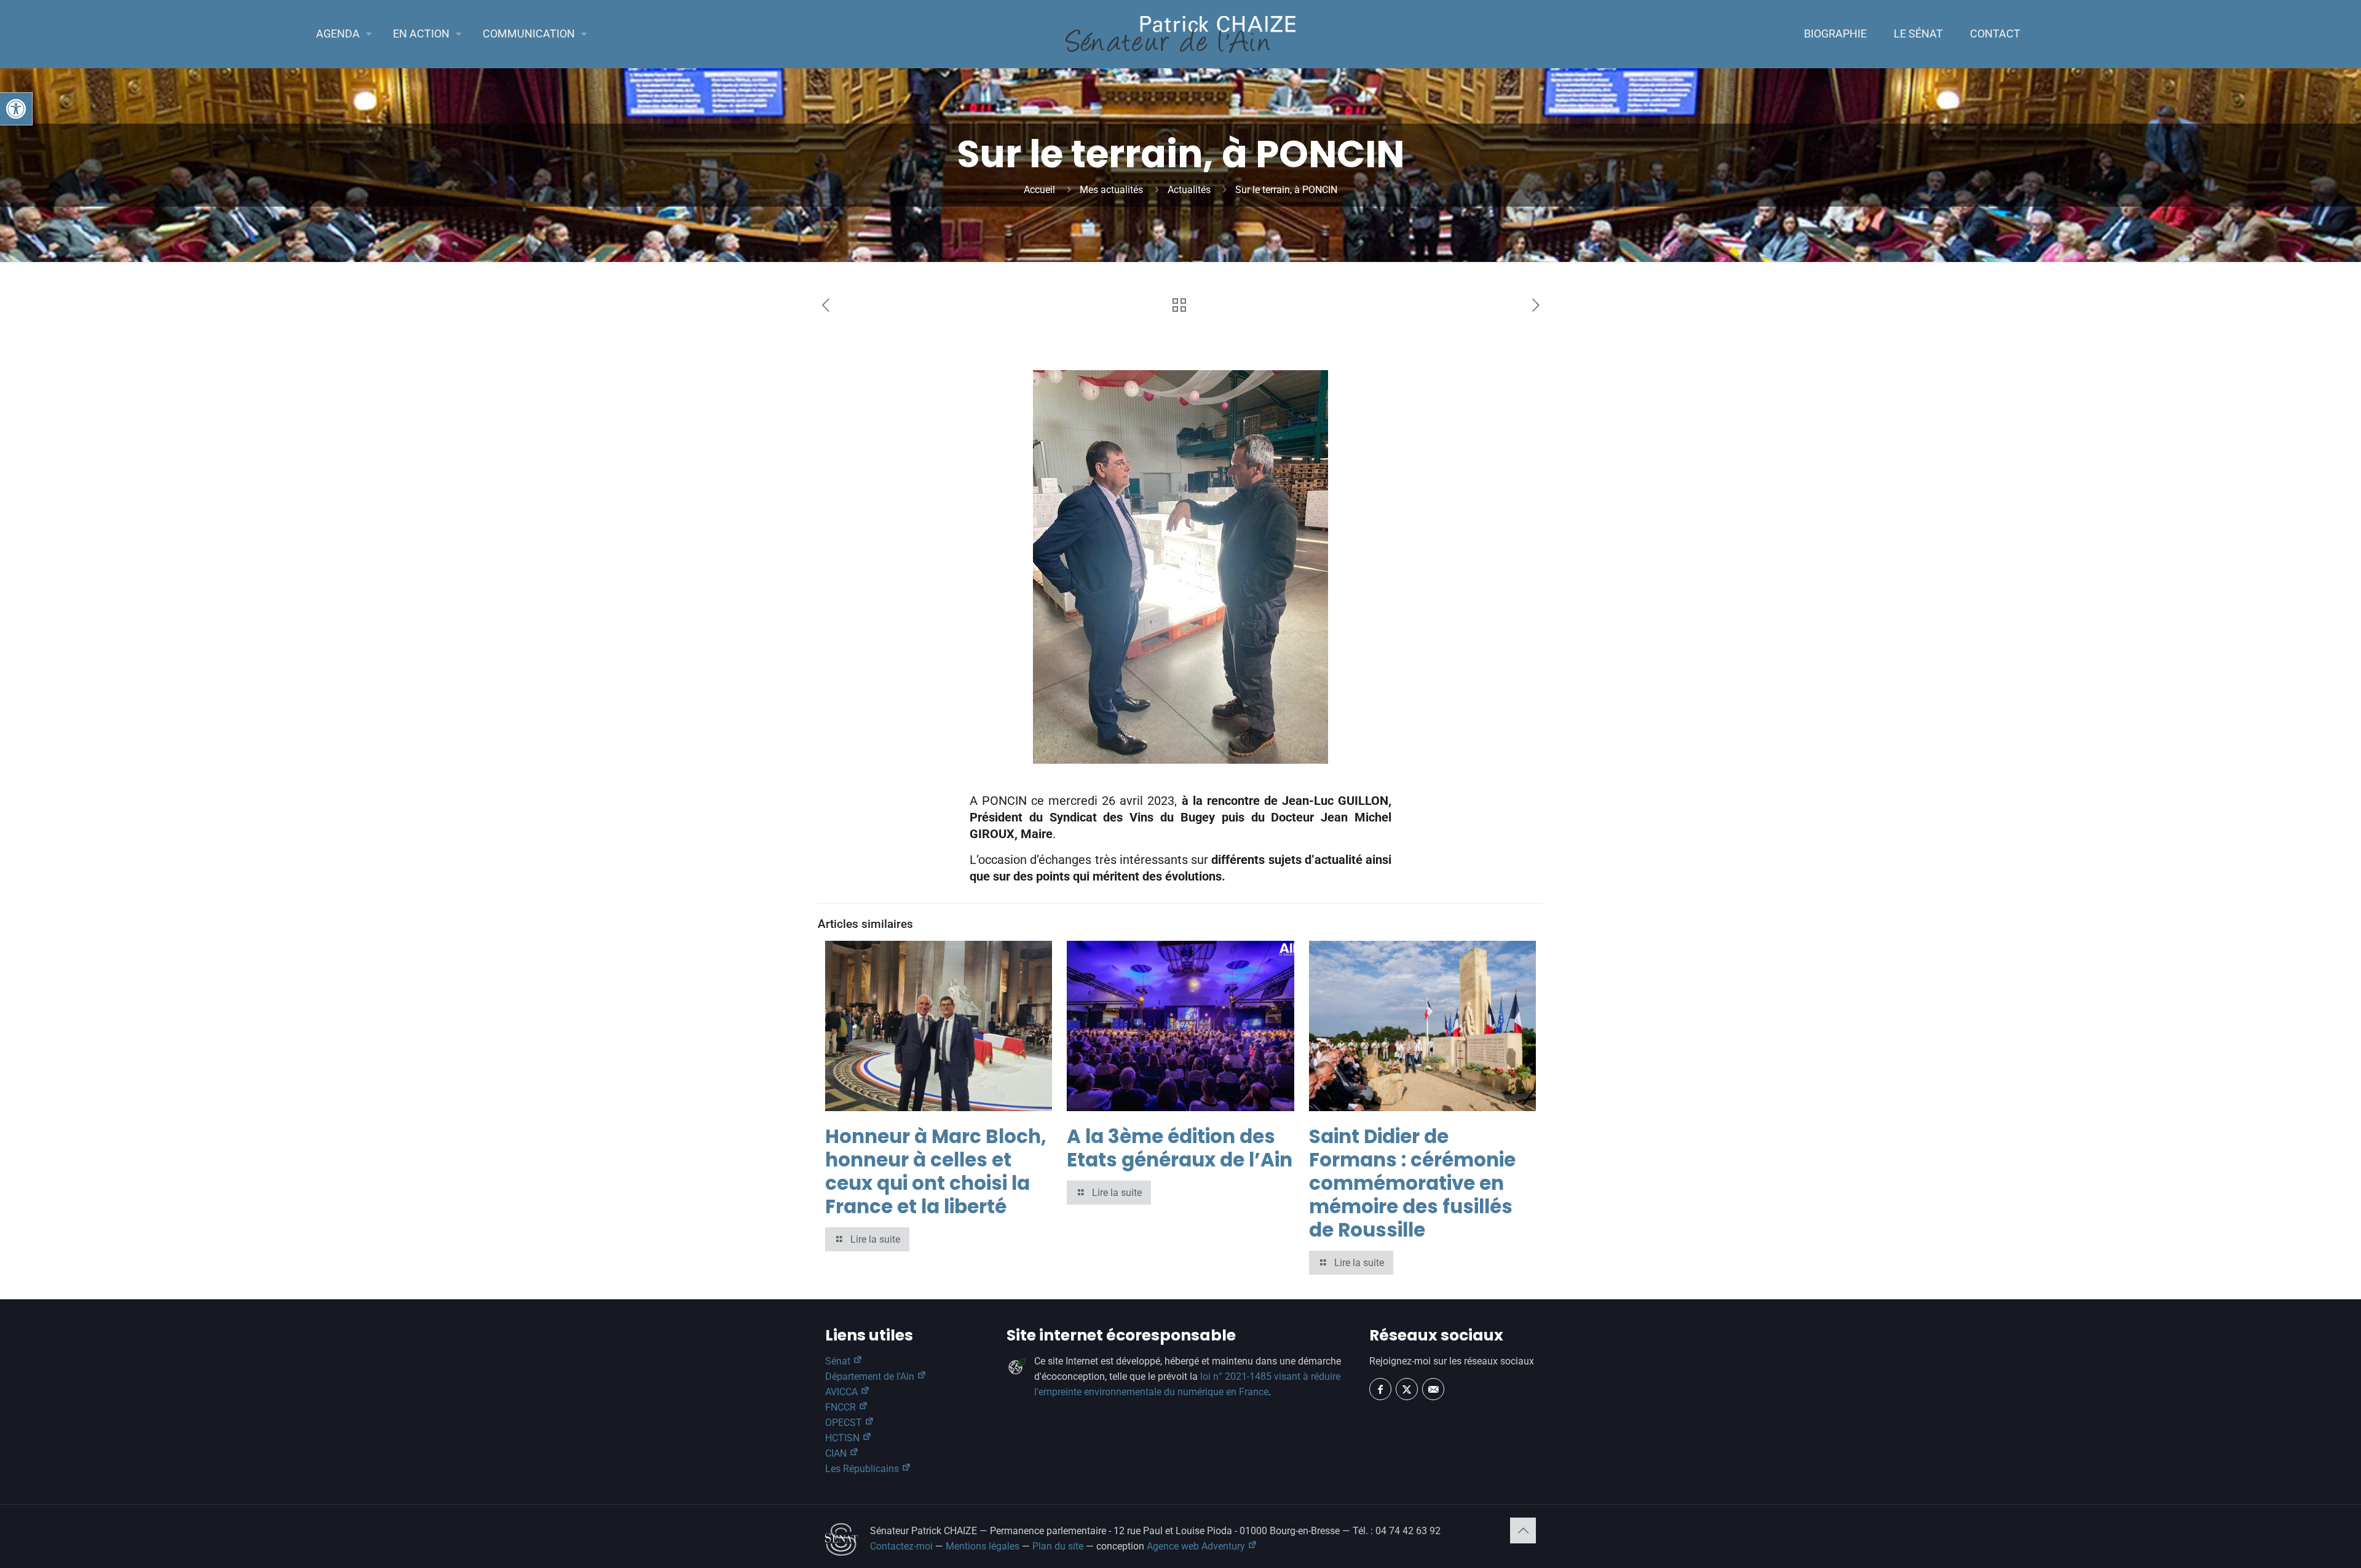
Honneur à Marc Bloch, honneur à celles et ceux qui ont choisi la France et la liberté (936, 1171)
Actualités (1189, 190)
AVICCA (843, 1392)
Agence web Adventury (1197, 1546)
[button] (16, 109)
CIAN (837, 1453)
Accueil (1039, 190)
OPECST (845, 1423)
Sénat (839, 1361)
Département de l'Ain (871, 1376)
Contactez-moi (901, 1546)
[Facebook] (1380, 1389)
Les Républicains (863, 1469)
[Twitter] (1407, 1389)
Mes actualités (1111, 190)
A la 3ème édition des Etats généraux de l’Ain (1180, 1148)
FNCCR (842, 1407)
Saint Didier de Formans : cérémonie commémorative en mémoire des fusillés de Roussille (1412, 1183)
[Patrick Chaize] (1180, 34)
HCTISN (844, 1438)
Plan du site (1058, 1546)
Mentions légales (983, 1546)
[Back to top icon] (1523, 1530)
